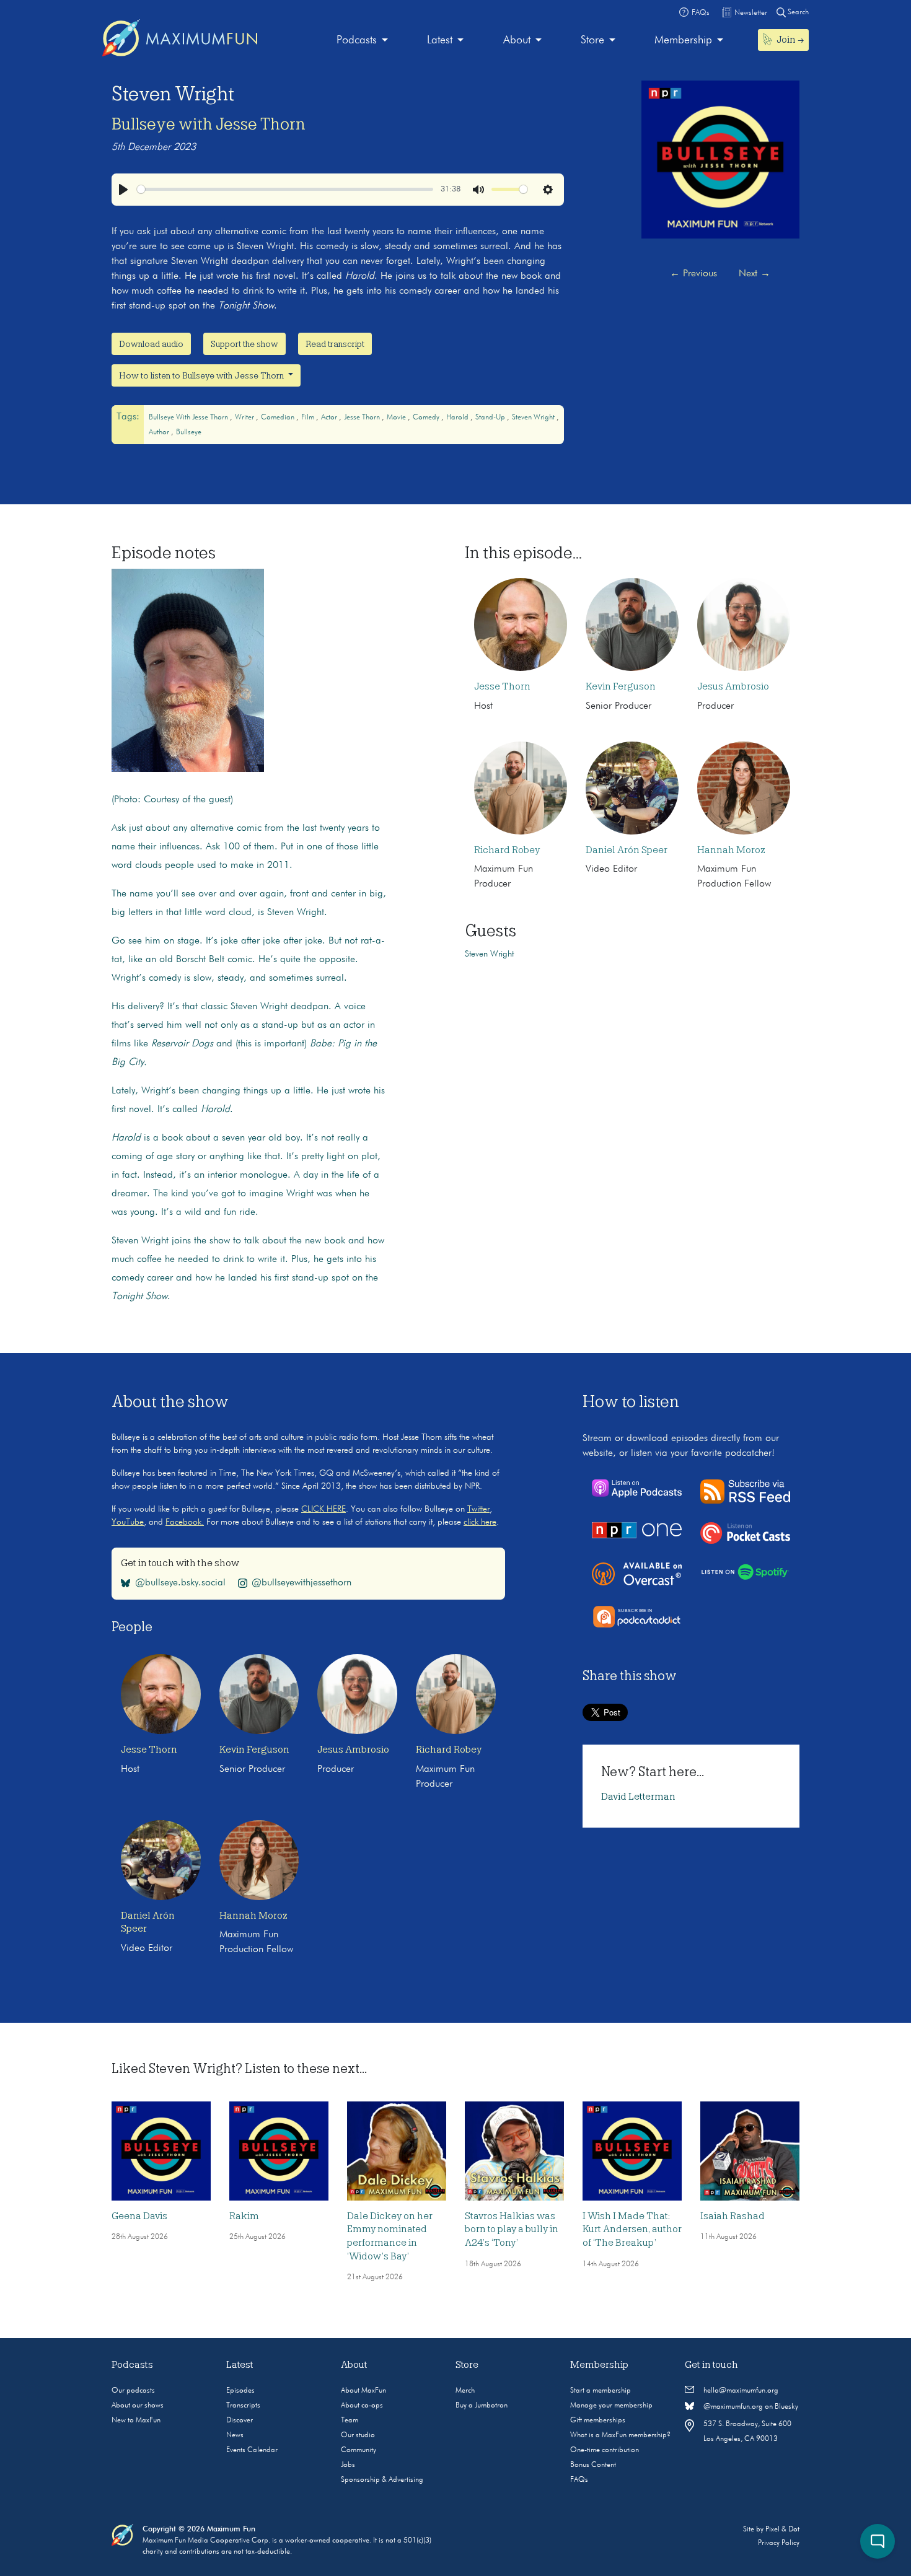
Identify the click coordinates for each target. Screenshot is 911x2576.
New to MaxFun (136, 2420)
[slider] (285, 189)
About (517, 40)
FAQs (579, 2480)
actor (330, 418)
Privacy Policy (779, 2543)
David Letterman (638, 1797)
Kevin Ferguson (621, 686)
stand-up (491, 418)
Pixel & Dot (782, 2530)
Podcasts (357, 40)
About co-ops (362, 2406)
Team (350, 2420)
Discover (240, 2420)
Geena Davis (139, 2216)
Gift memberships (598, 2420)
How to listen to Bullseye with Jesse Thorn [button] (202, 375)
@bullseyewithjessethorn (301, 1583)
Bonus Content (593, 2465)
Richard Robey (507, 850)
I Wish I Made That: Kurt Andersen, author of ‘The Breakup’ (632, 2229)
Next (755, 274)
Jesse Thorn (363, 418)
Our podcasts (133, 2391)
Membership (683, 40)
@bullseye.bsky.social (180, 1583)
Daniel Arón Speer (627, 850)
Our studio (358, 2435)
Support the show (244, 344)
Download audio (151, 344)
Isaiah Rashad (733, 2216)
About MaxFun (363, 2391)
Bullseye (189, 432)
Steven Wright (534, 418)
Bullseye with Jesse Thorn (209, 124)
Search (797, 12)
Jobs (348, 2465)
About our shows (138, 2406)
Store (592, 40)
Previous (693, 274)
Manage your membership (611, 2406)
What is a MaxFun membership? (620, 2435)
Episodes (240, 2391)
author (160, 432)
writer (245, 418)
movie (397, 418)
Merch (465, 2391)
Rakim (244, 2216)
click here (480, 1522)
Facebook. (185, 1522)
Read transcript (335, 344)
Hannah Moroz (731, 850)
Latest (440, 40)
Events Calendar (252, 2450)
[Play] (123, 190)
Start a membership (601, 2391)
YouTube (128, 1522)
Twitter (478, 1509)
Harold (458, 418)
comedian (279, 418)
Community (359, 2450)
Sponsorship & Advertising (382, 2480)
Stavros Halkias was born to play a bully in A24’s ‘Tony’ (512, 2229)
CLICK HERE (323, 1509)
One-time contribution (605, 2450)
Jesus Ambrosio (733, 686)
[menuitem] (362, 41)
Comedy (427, 418)
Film (309, 418)
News (235, 2435)
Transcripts (243, 2406)
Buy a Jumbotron (482, 2406)
